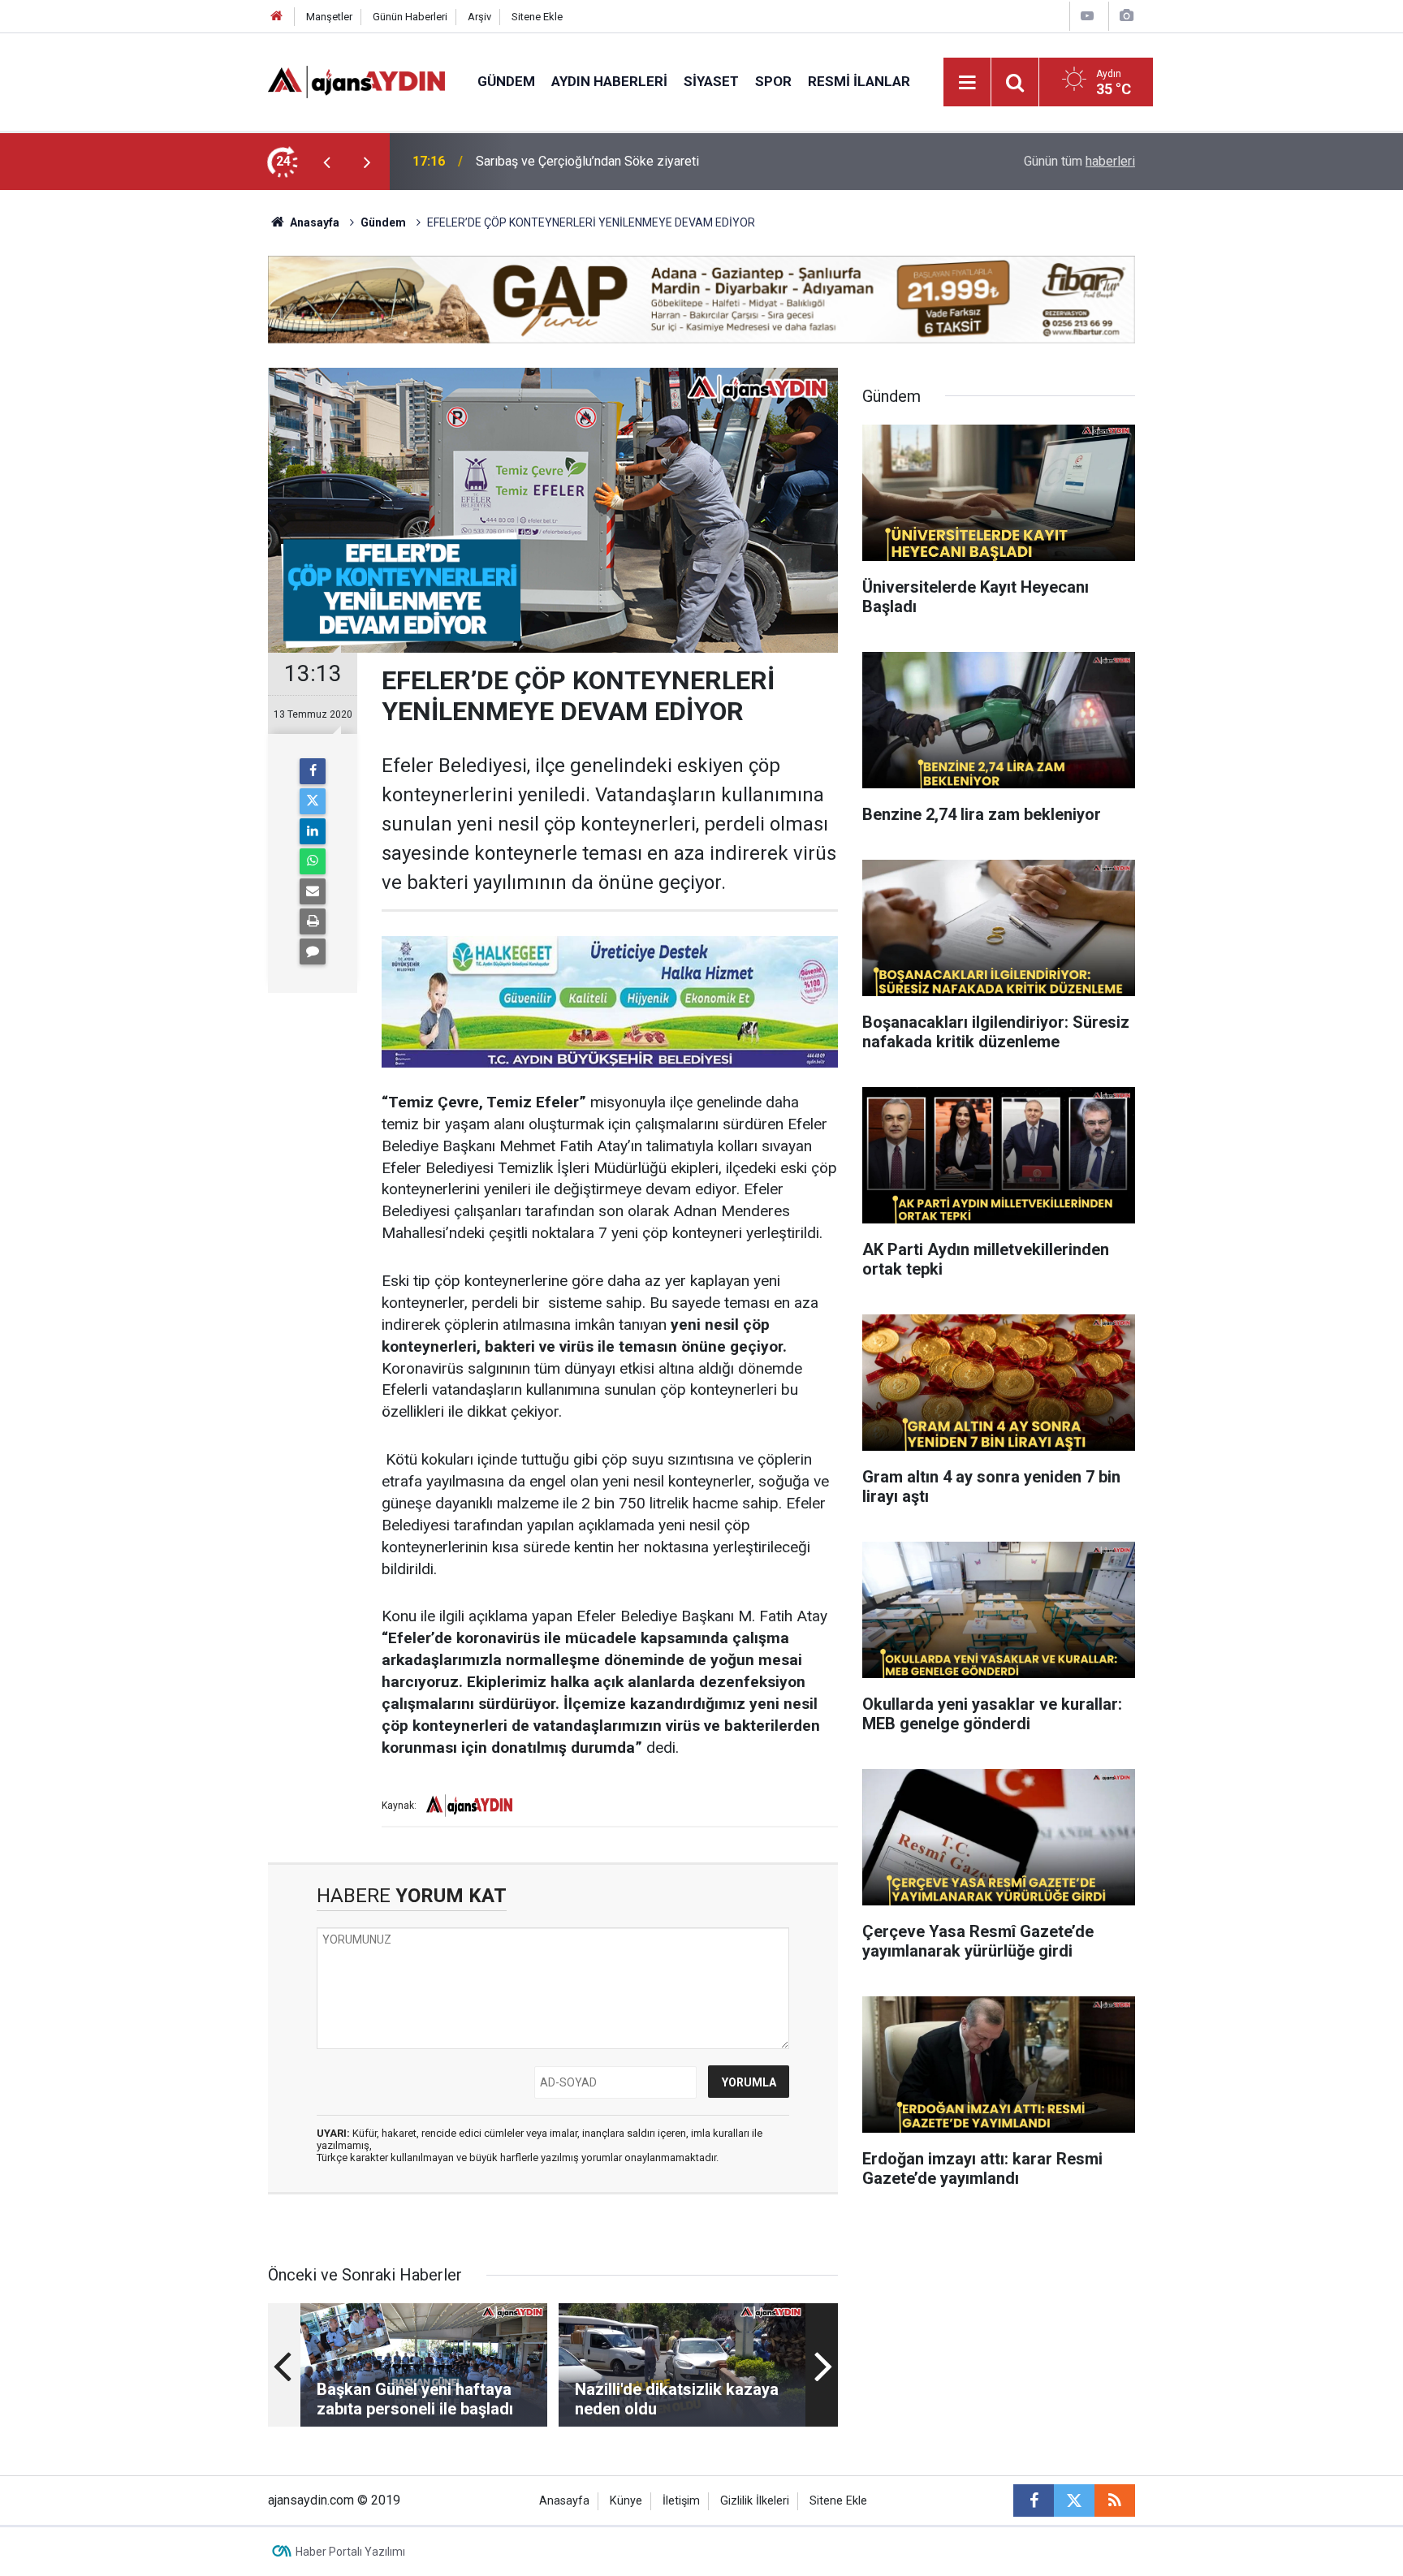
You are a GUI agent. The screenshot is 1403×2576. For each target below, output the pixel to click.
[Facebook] (313, 771)
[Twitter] (313, 801)
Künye (626, 2501)
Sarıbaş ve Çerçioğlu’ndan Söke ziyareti (587, 161)
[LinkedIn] (313, 831)
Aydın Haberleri (609, 81)
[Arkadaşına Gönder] (313, 891)
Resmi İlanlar (859, 81)
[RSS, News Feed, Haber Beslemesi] (1115, 2500)
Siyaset (711, 81)
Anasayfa (313, 222)
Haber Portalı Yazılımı (350, 2552)
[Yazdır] (313, 921)
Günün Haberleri (410, 17)
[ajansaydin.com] (356, 81)
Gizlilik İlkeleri (755, 2501)
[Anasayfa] (277, 17)
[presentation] (326, 162)
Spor (773, 81)
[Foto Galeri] (1126, 16)
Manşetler (329, 17)
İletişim (681, 2501)
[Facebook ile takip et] (1034, 2500)
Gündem (506, 81)
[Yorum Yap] (313, 951)
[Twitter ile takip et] (1074, 2500)
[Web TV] (1087, 16)
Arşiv (479, 17)
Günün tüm (1079, 161)
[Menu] (968, 83)
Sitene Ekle (537, 17)
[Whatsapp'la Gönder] (313, 861)
